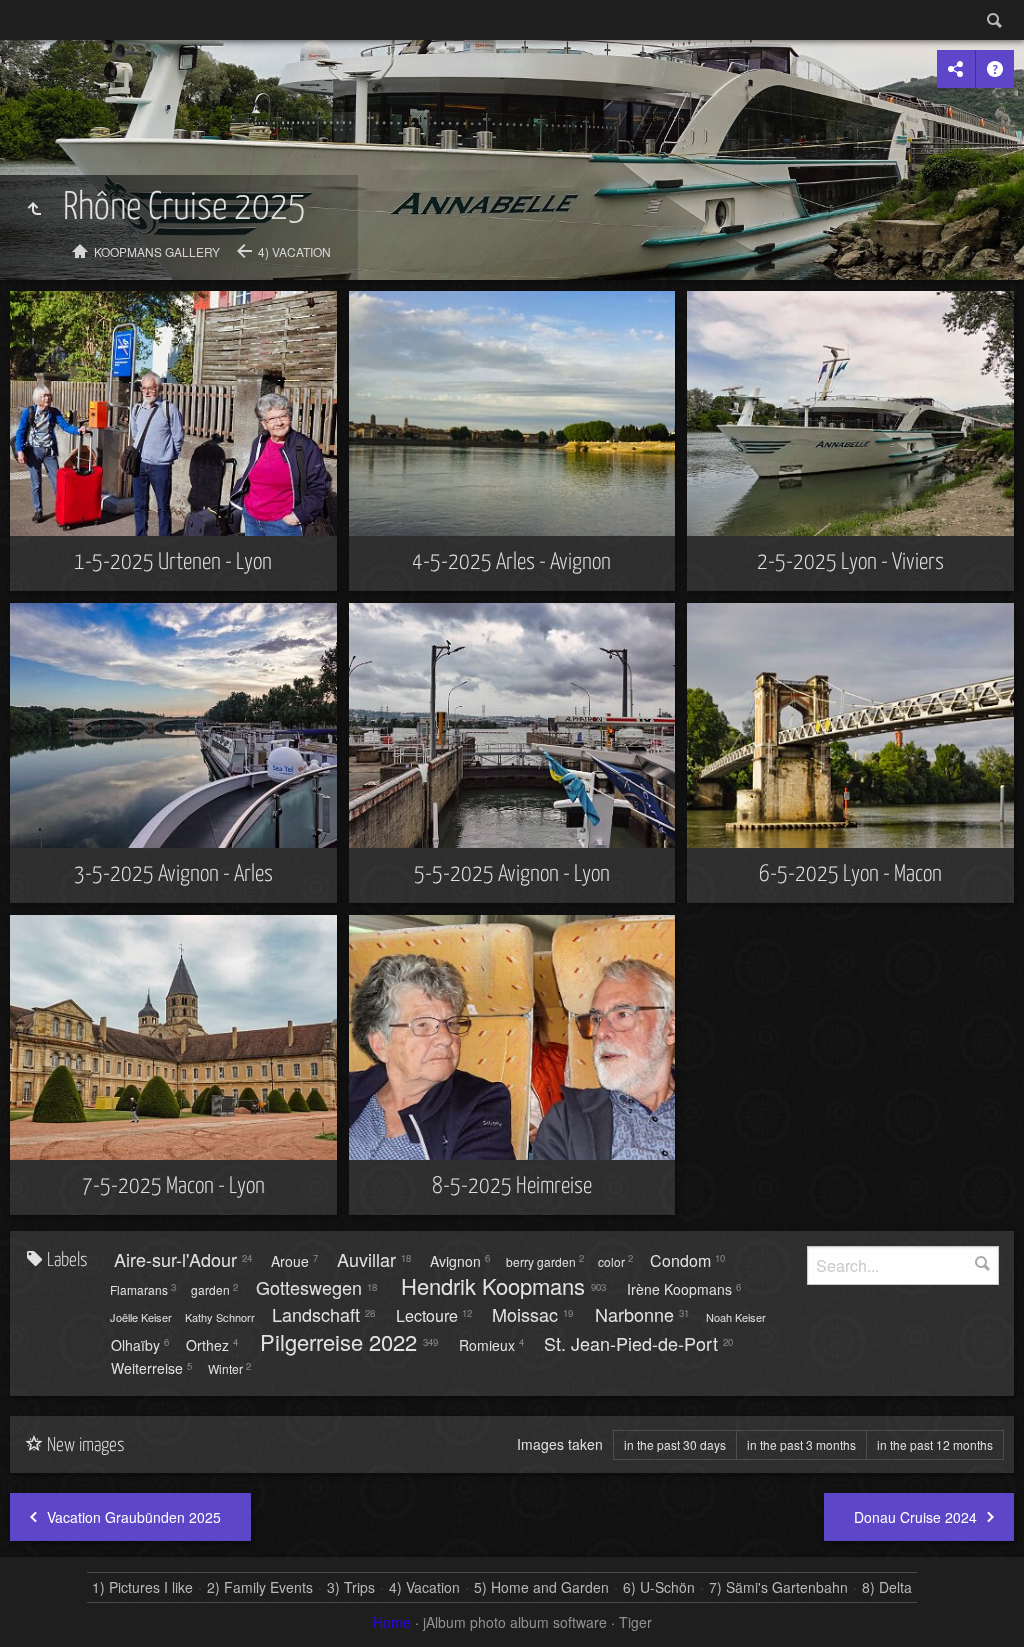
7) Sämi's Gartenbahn (778, 1587)
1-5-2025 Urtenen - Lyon (173, 562)
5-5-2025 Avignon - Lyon (512, 874)
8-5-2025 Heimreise (512, 1186)
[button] (40, 1607)
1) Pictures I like (142, 1587)
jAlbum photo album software (515, 1622)
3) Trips (351, 1587)
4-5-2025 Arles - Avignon (511, 562)
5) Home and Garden (541, 1587)
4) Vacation (294, 251)
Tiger (635, 1622)
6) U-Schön (659, 1587)
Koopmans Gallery (157, 251)
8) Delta (887, 1587)
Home (392, 1622)
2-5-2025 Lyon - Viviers (850, 562)
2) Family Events (260, 1587)
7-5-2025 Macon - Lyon (173, 1186)
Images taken (560, 1444)
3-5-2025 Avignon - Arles (173, 874)
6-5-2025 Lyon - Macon (850, 874)
